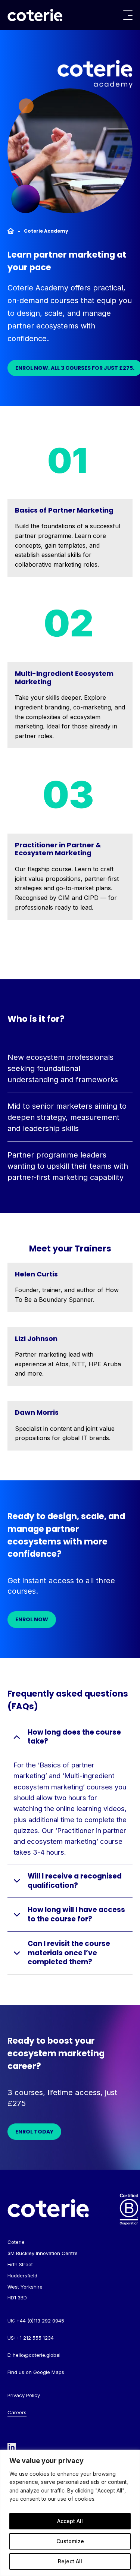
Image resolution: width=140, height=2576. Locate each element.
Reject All (70, 2561)
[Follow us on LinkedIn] (12, 2447)
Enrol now (32, 1619)
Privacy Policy (24, 2395)
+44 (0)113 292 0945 (40, 2321)
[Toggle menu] (128, 15)
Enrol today (34, 2132)
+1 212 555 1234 (35, 2338)
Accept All (70, 2521)
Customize (70, 2541)
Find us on (36, 2372)
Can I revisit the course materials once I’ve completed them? (69, 1953)
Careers (17, 2412)
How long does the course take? (74, 1737)
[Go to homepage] (35, 15)
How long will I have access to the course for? (76, 1914)
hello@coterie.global (37, 2355)
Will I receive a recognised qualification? (75, 1881)
